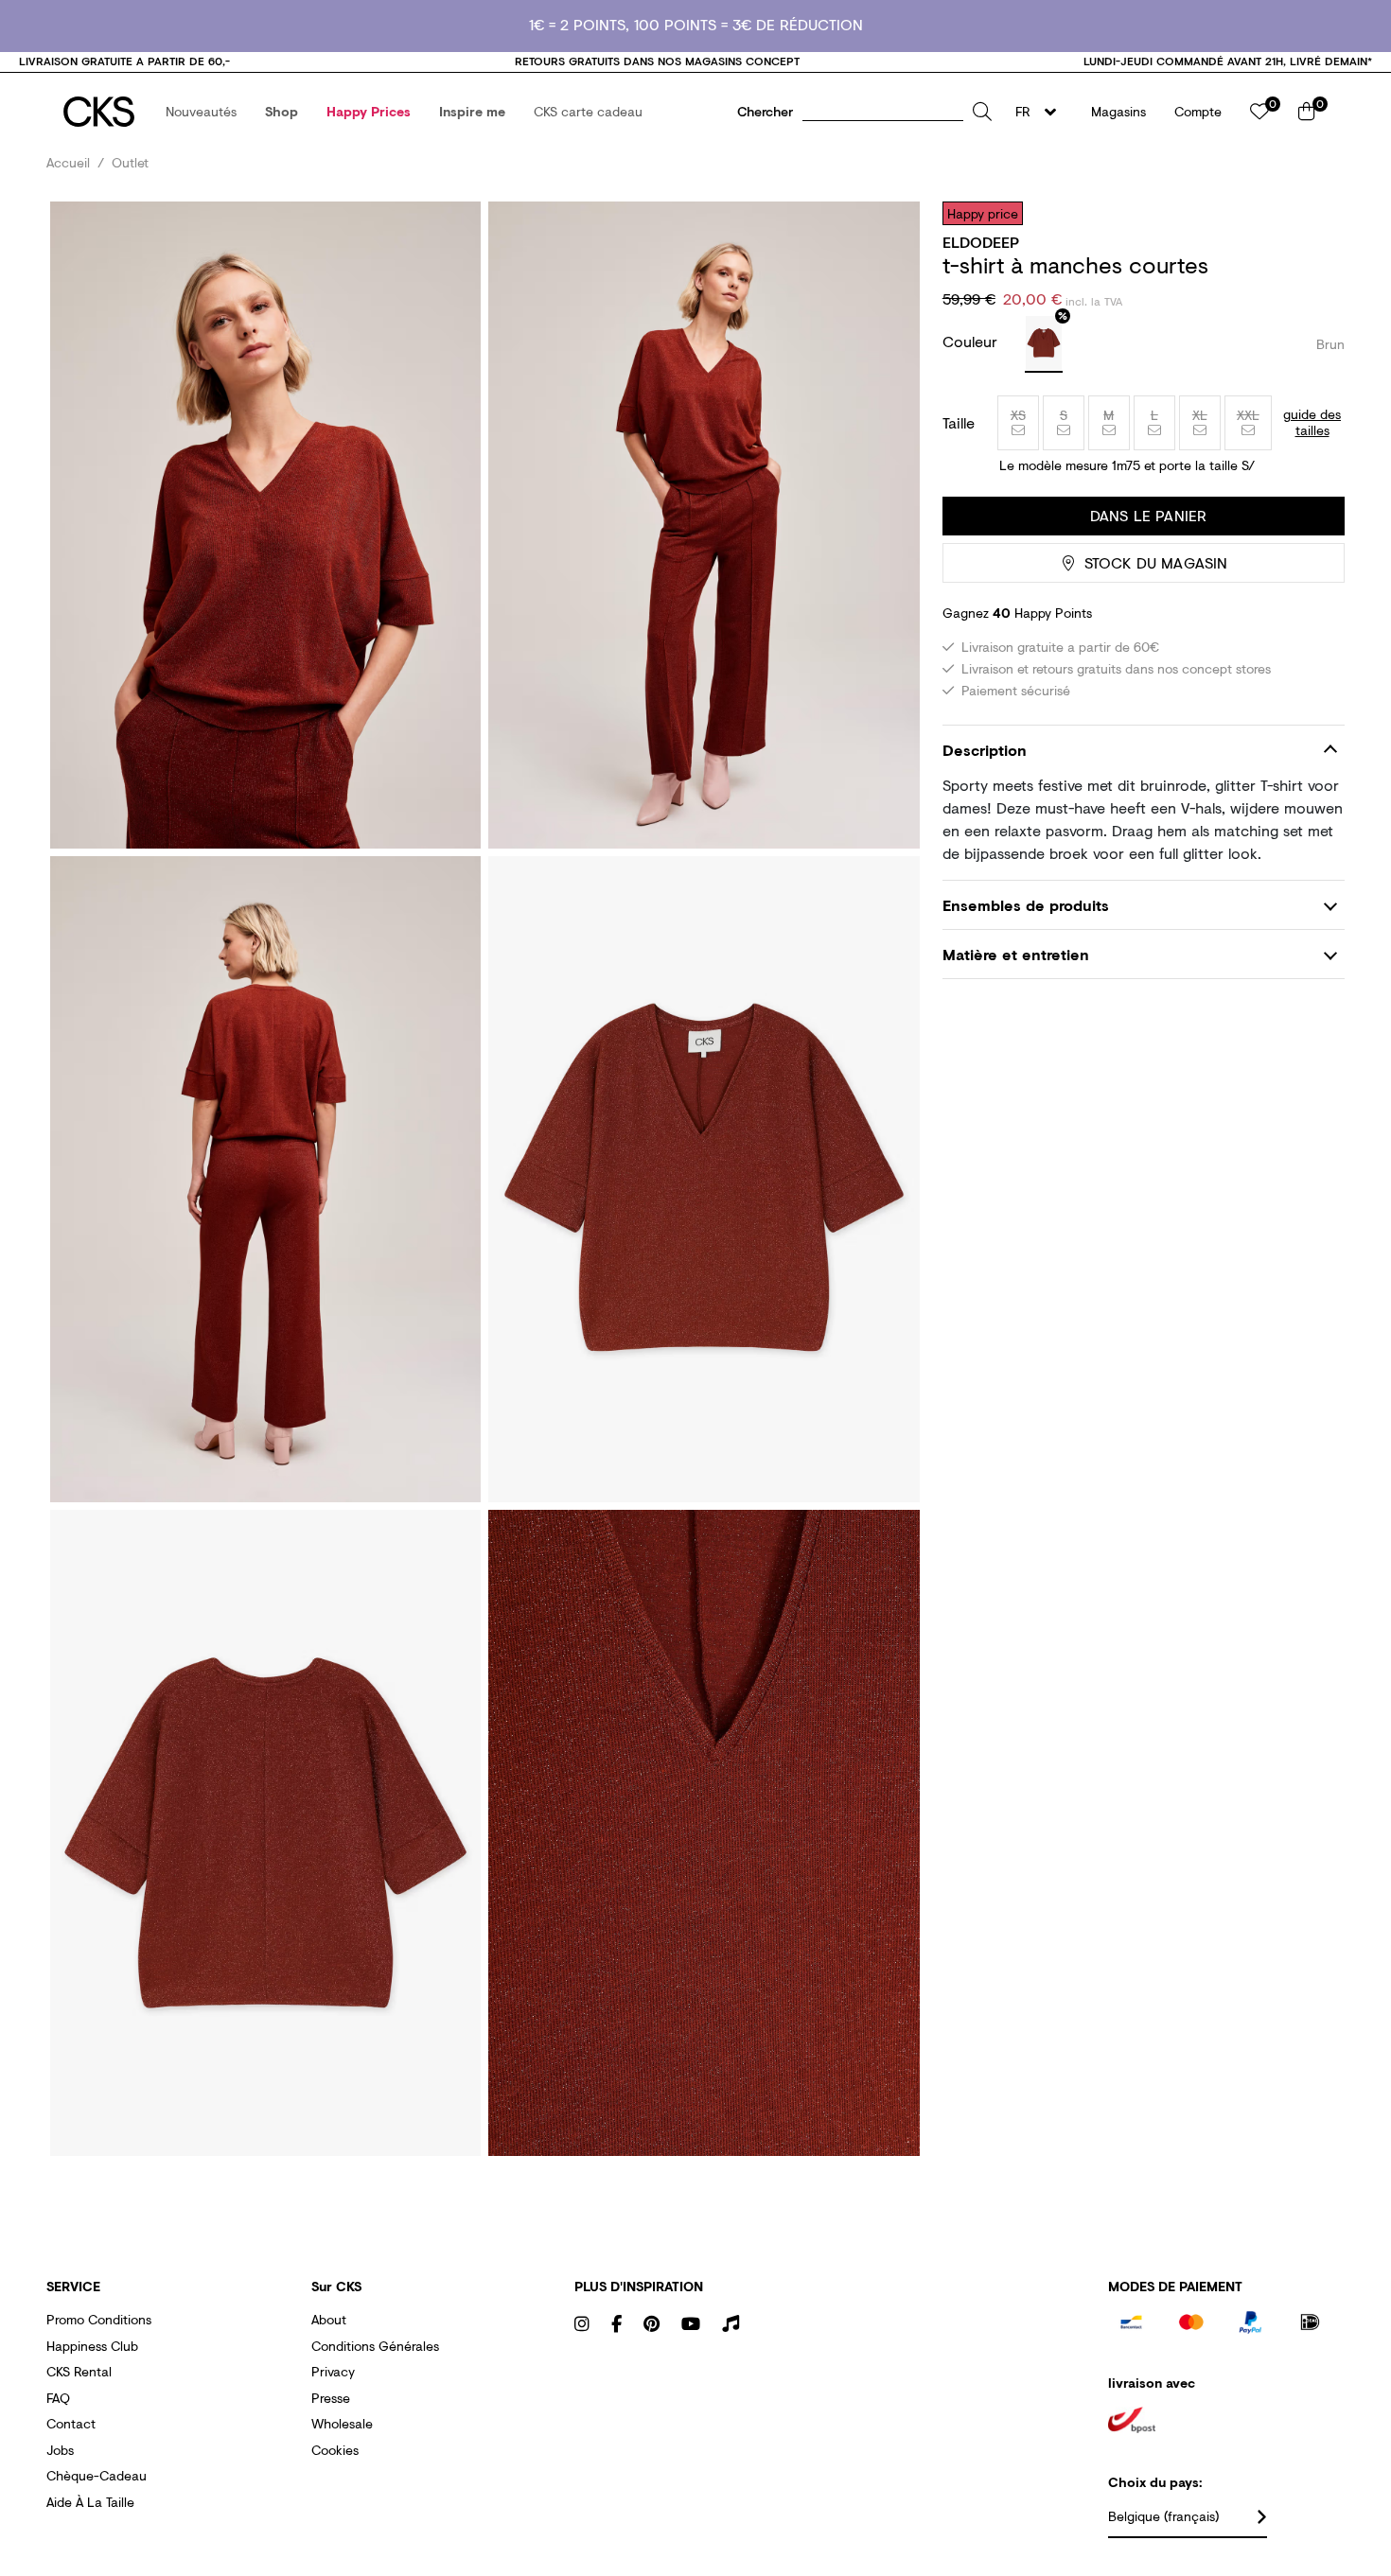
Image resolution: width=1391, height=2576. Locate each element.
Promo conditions (99, 2319)
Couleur (972, 341)
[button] (201, 112)
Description (985, 750)
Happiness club (92, 2346)
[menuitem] (201, 112)
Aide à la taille (90, 2502)
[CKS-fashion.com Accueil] (99, 112)
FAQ (58, 2398)
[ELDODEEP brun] (1044, 344)
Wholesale (342, 2423)
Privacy (333, 2371)
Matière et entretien (1016, 954)
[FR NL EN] (1041, 112)
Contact (71, 2423)
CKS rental (79, 2371)
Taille (959, 423)
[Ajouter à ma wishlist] (1316, 213)
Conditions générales (375, 2346)
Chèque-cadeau (97, 2475)
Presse (331, 2398)
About (329, 2319)
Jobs (60, 2450)
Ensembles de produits (1026, 905)
